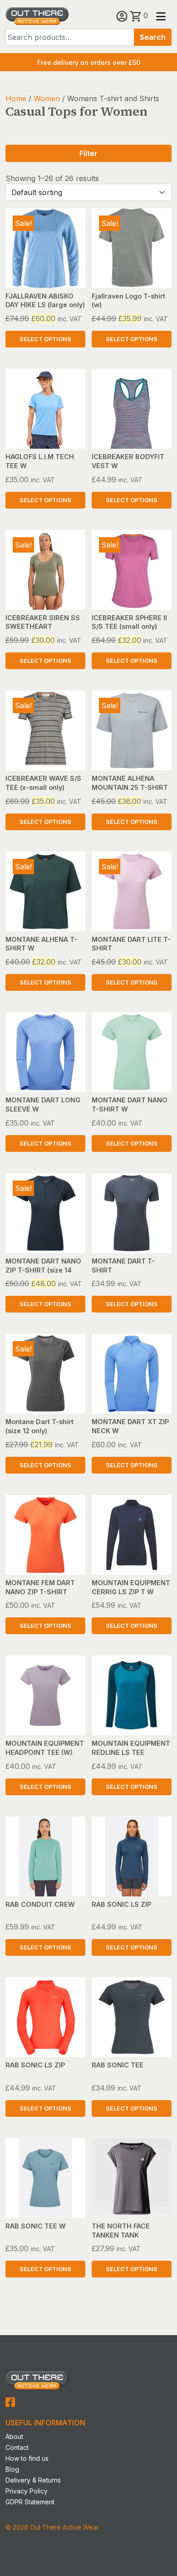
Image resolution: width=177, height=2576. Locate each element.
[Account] (123, 15)
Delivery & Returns (33, 2480)
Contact (17, 2447)
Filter (88, 153)
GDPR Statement (30, 2502)
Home (16, 98)
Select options (45, 339)
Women (47, 98)
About (14, 2436)
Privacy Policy (27, 2491)
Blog (12, 2469)
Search (153, 37)
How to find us (27, 2458)
